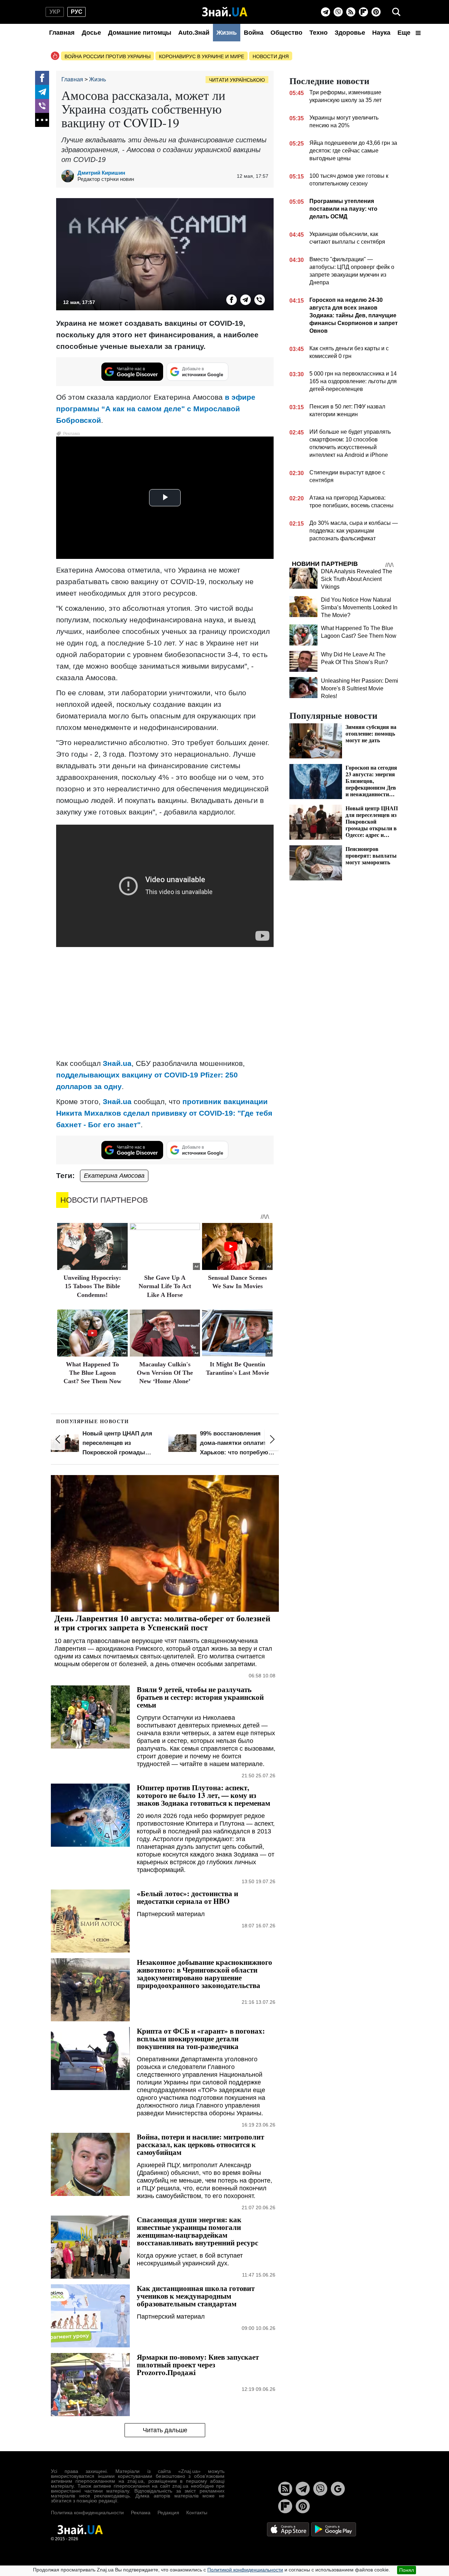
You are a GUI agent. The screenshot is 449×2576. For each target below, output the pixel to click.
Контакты (197, 2513)
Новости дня (271, 56)
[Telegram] (326, 12)
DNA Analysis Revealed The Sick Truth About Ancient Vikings (357, 579)
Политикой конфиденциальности (245, 2570)
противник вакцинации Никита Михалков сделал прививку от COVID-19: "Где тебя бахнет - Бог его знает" (164, 1113)
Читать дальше (165, 2430)
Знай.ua (117, 1063)
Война (254, 33)
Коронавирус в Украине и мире (202, 56)
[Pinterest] (376, 12)
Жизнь (227, 33)
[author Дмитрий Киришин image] (69, 176)
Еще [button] (405, 33)
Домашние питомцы (140, 33)
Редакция (168, 2513)
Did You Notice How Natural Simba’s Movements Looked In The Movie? (359, 607)
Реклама (141, 2513)
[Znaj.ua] (225, 12)
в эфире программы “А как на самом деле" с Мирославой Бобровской (156, 409)
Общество (286, 33)
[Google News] (338, 2489)
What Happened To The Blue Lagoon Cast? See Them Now (92, 1373)
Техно (319, 33)
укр (55, 12)
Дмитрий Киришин (101, 173)
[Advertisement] (165, 1003)
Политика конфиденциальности (87, 2513)
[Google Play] (334, 2529)
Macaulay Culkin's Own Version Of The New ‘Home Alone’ (165, 1373)
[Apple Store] (289, 2529)
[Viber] (338, 12)
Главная (62, 33)
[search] (396, 12)
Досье (91, 33)
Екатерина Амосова (114, 1176)
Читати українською (237, 80)
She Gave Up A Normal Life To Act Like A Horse (165, 1286)
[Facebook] (42, 78)
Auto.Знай (194, 33)
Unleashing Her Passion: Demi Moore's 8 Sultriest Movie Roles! (360, 688)
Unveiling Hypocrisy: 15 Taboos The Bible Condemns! (92, 1286)
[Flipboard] (363, 12)
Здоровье (350, 33)
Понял (407, 2570)
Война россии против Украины (108, 56)
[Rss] (351, 12)
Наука (381, 33)
